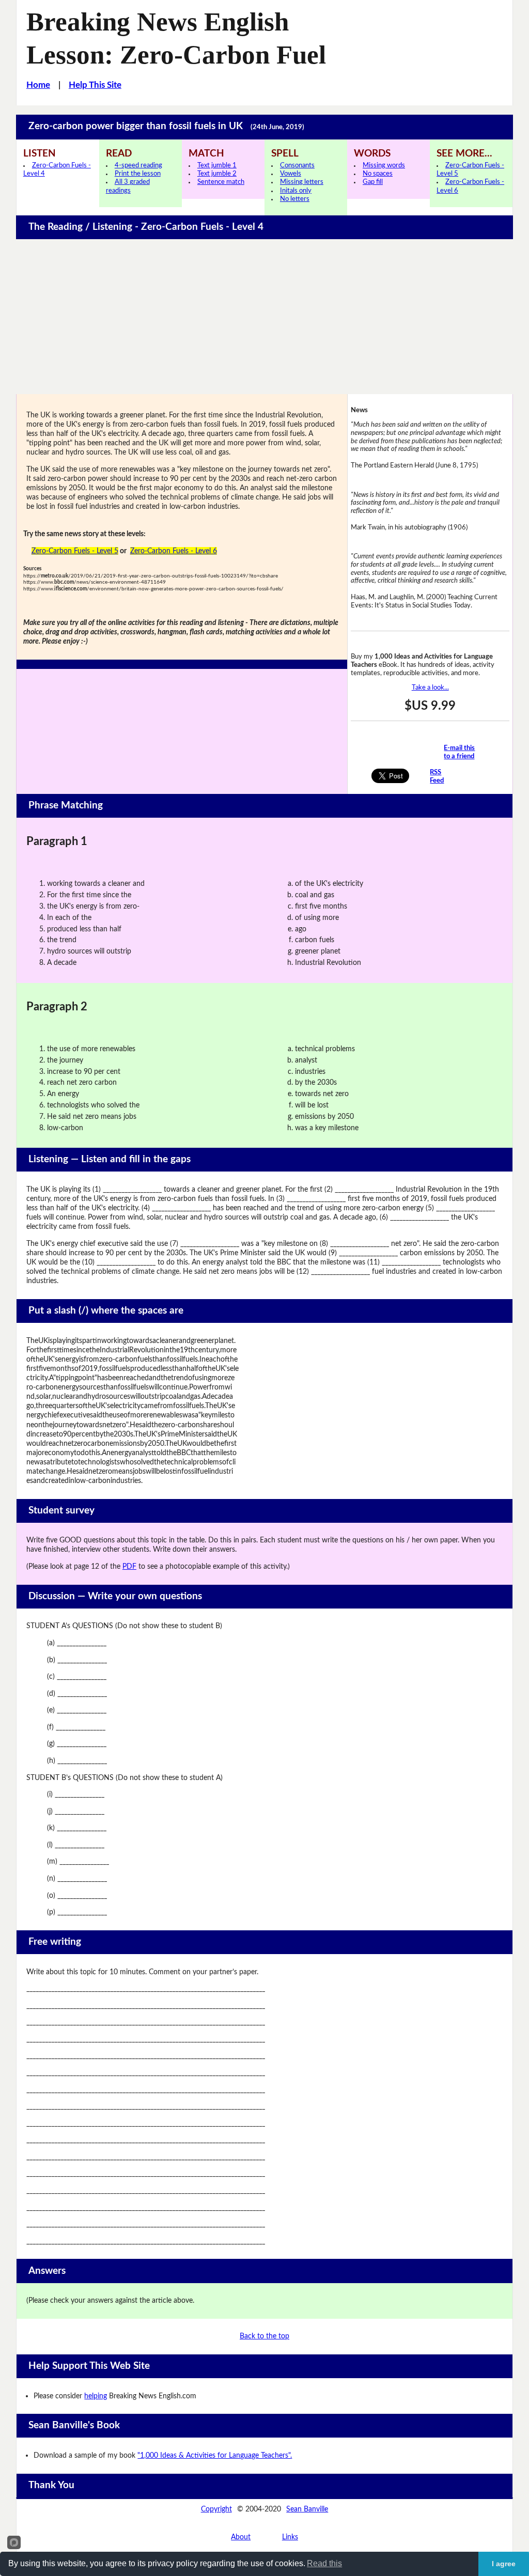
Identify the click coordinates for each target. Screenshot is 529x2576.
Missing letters (302, 182)
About (241, 2537)
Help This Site (95, 85)
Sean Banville (307, 2509)
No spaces (378, 174)
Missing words (384, 166)
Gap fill (373, 182)
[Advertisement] (265, 317)
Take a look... (430, 688)
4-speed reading (138, 166)
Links (290, 2537)
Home (38, 85)
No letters (295, 199)
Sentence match (221, 182)
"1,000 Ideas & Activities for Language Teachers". (215, 2455)
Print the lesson (138, 174)
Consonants (297, 166)
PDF (129, 1566)
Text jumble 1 (217, 166)
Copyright (216, 2509)
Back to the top (264, 2336)
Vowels (291, 174)
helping (96, 2396)
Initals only (296, 191)
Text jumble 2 (217, 174)
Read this (324, 2563)
